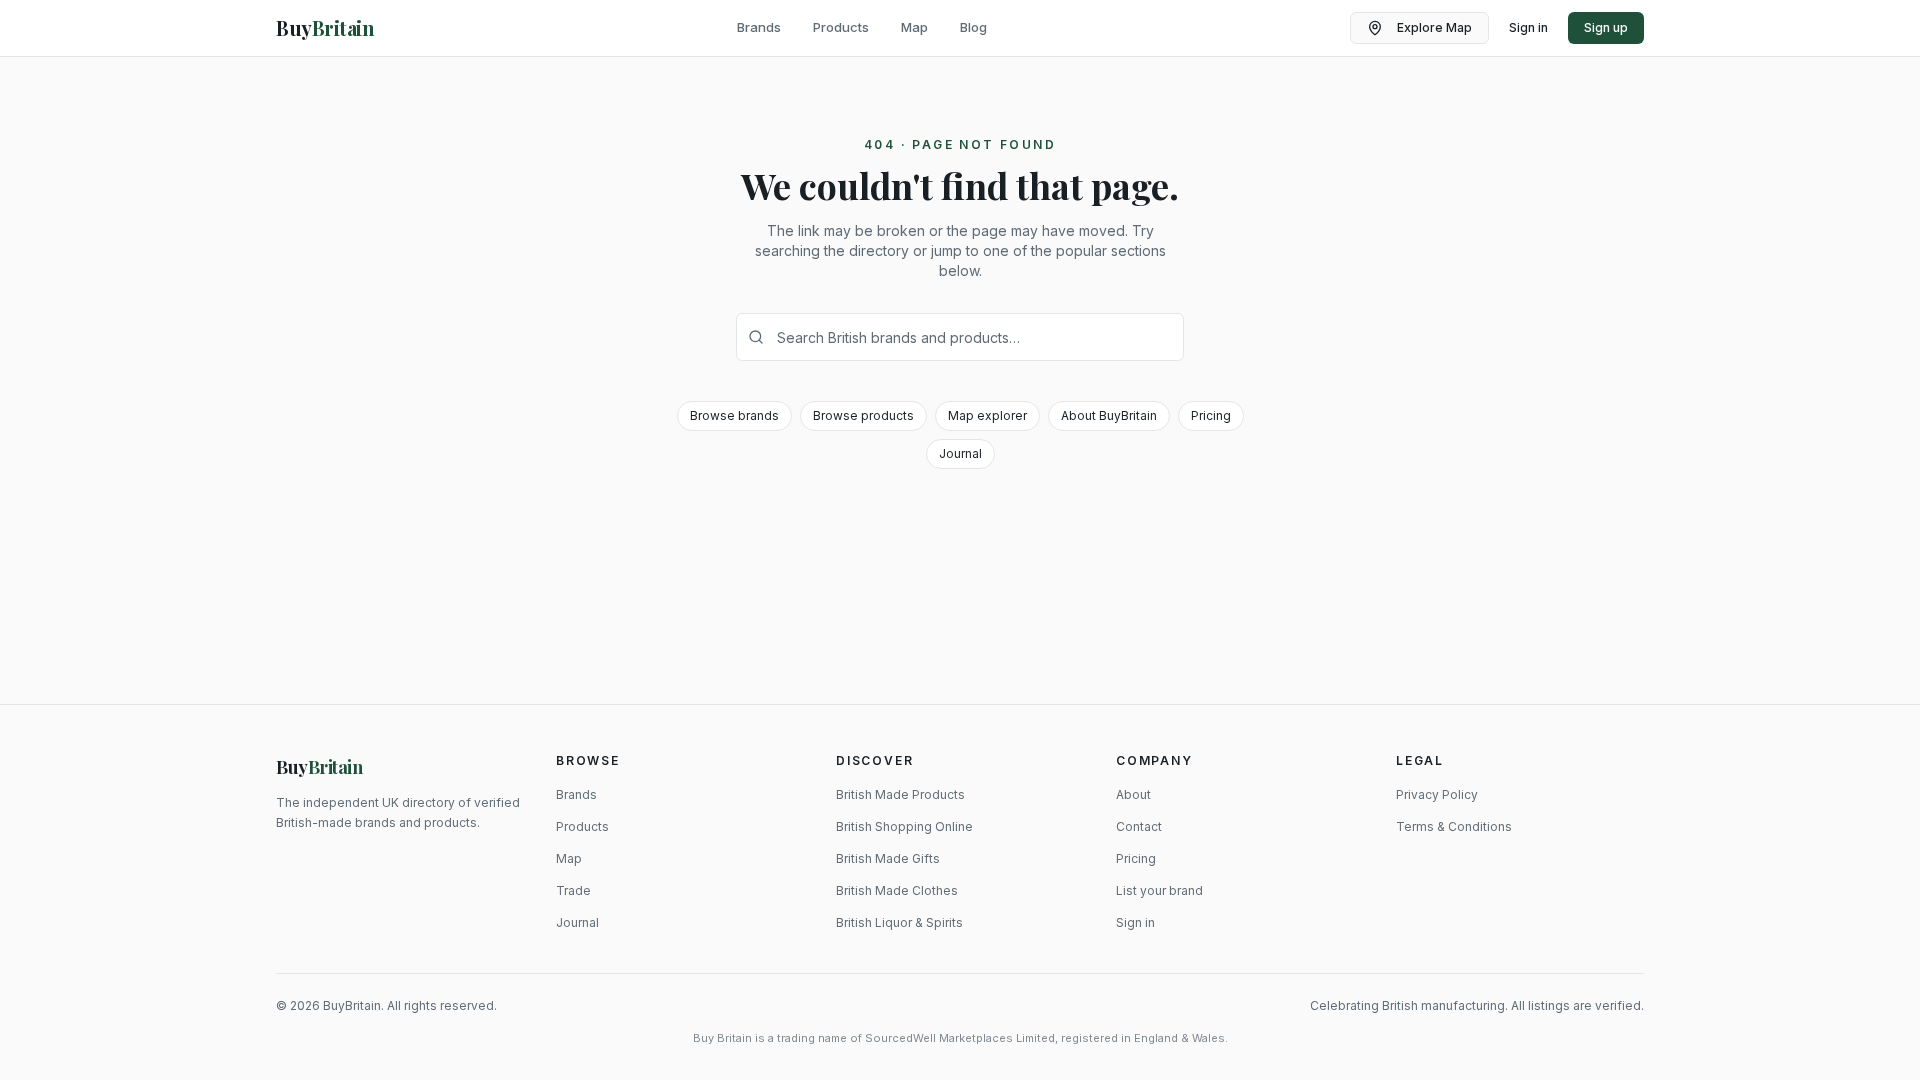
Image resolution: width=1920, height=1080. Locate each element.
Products (841, 27)
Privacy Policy (1437, 794)
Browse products (863, 415)
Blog (973, 27)
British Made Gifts (888, 858)
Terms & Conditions (1454, 826)
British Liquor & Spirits (899, 922)
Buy (319, 767)
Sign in (1528, 27)
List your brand (1159, 890)
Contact (1139, 826)
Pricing (1211, 415)
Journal (960, 453)
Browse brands (734, 415)
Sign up (1606, 27)
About (1133, 794)
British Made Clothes (897, 890)
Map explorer (987, 415)
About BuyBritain (1109, 415)
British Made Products (900, 794)
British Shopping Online (904, 826)
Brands (759, 27)
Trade (573, 890)
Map (914, 27)
